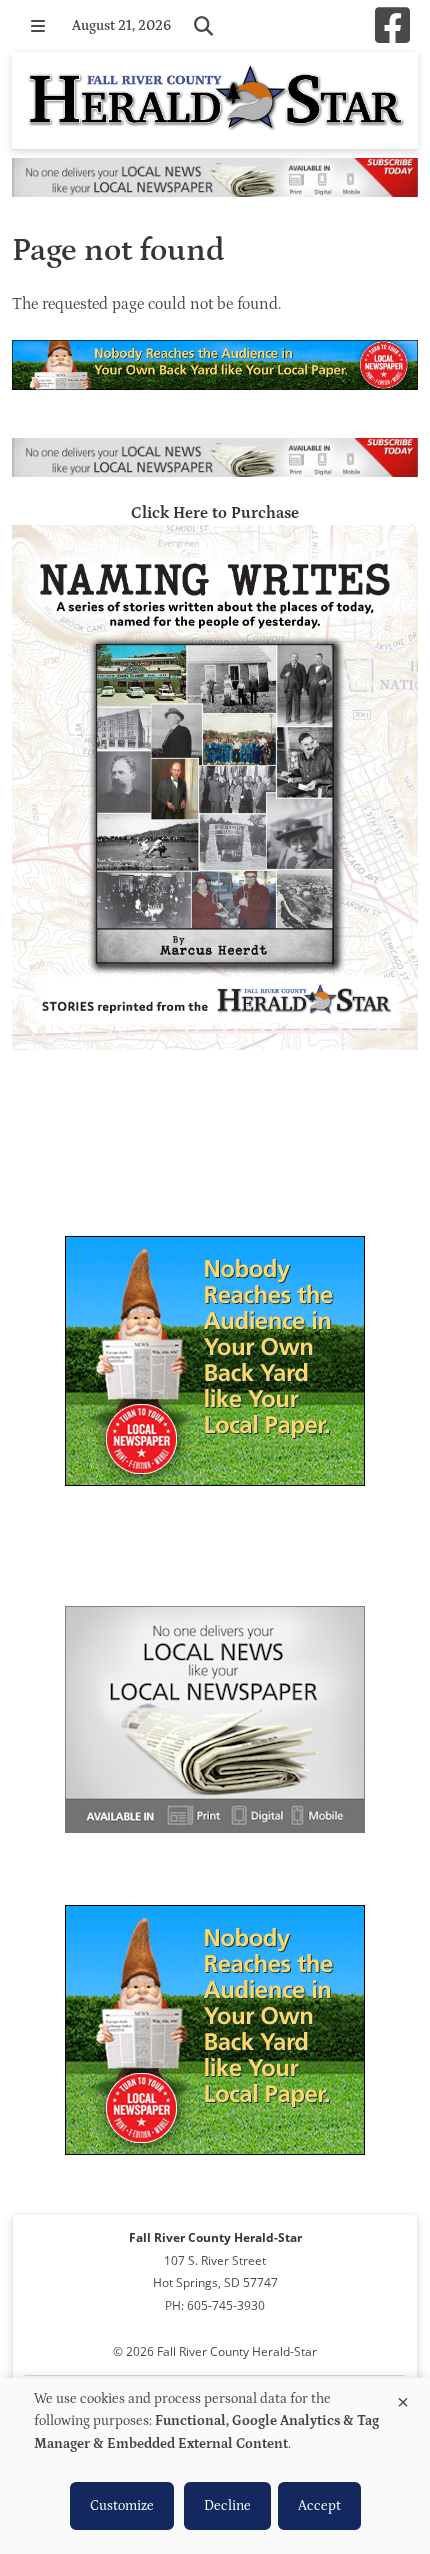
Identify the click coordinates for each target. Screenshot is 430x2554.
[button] (38, 26)
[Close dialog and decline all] (403, 2398)
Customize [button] (122, 2506)
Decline (227, 2506)
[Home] (215, 100)
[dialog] (215, 2466)
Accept (319, 2506)
